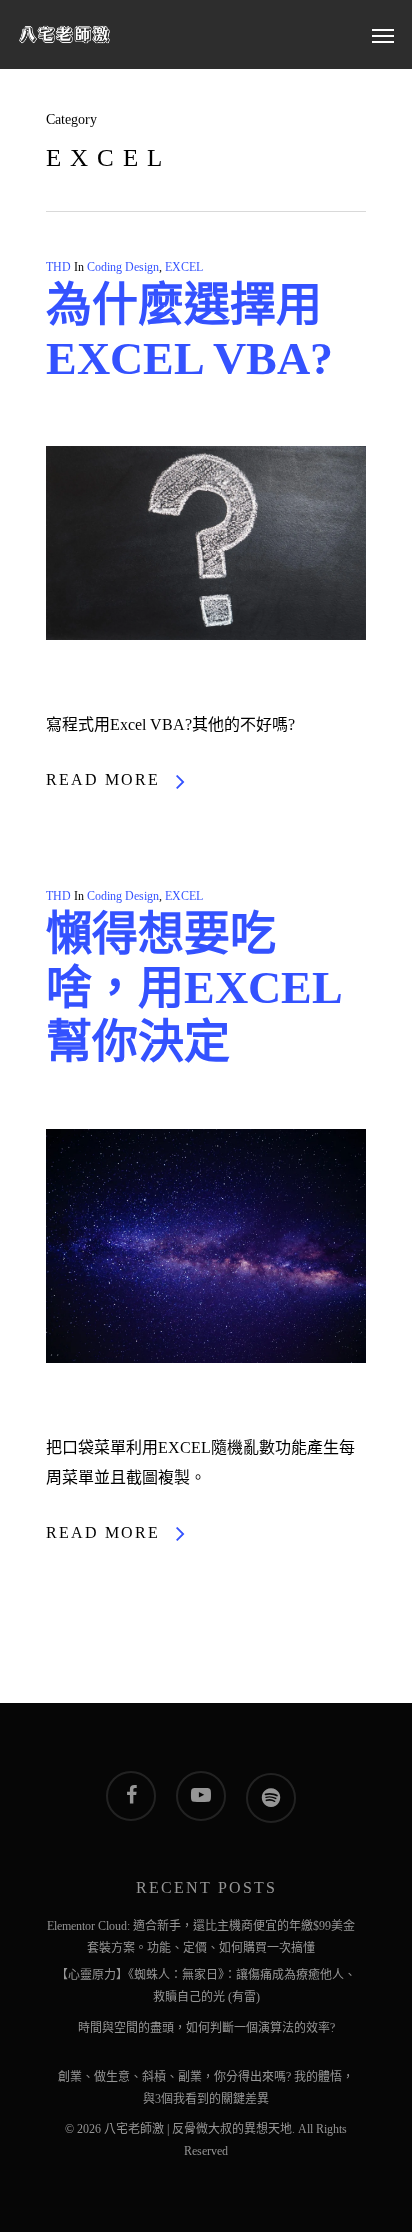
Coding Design (123, 267)
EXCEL (184, 267)
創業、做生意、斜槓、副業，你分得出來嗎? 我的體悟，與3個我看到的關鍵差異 (206, 2080)
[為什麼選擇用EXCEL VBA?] (206, 694)
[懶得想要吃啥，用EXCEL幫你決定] (206, 1417)
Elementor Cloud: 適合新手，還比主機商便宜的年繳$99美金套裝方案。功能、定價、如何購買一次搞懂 (201, 1929)
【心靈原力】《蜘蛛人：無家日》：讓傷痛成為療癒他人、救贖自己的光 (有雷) (206, 1978)
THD (58, 267)
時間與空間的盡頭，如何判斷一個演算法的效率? (206, 2028)
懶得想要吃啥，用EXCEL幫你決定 (194, 987)
